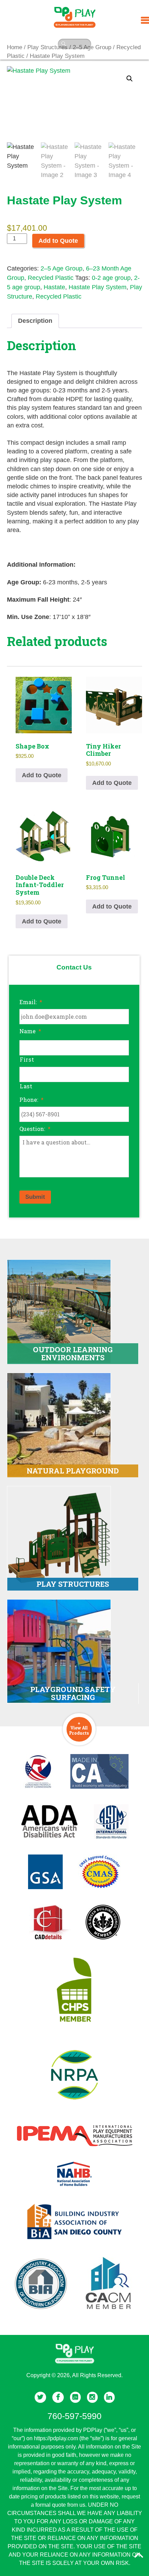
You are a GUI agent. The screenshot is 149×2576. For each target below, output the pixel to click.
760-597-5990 (74, 2416)
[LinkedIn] (109, 2397)
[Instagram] (92, 2397)
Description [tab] (35, 321)
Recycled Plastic (51, 278)
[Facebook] (58, 2397)
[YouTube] (75, 2397)
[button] (130, 79)
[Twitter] (40, 2397)
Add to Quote (58, 241)
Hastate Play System (98, 287)
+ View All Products (79, 1728)
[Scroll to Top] (139, 2555)
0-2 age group (111, 278)
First (27, 1059)
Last (26, 1086)
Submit (35, 1197)
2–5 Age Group (62, 268)
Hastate (54, 287)
